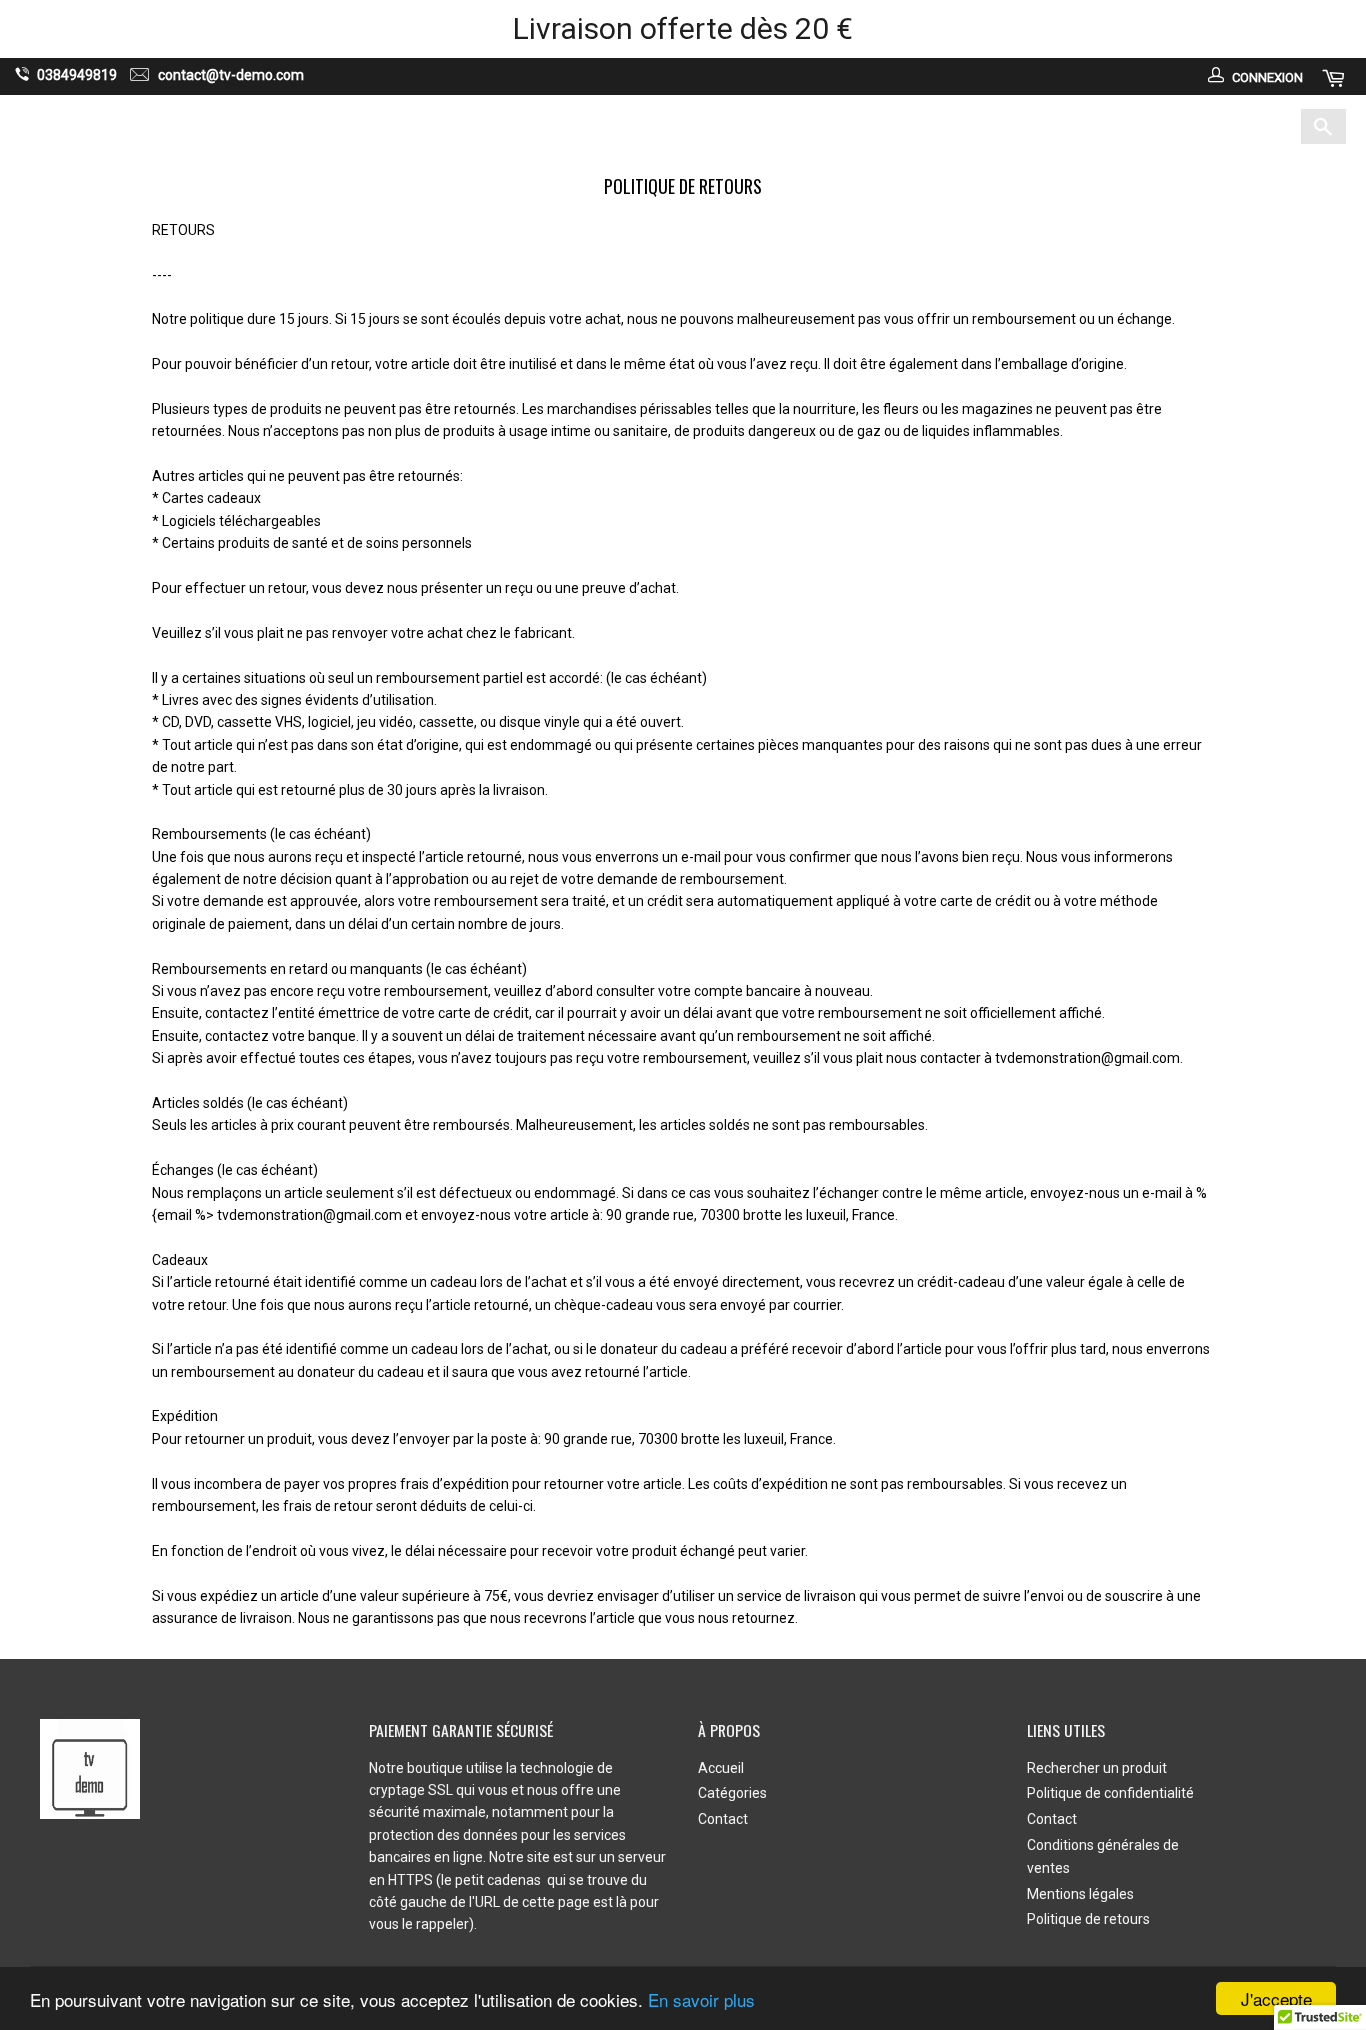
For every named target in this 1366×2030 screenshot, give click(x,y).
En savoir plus (701, 1999)
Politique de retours (1088, 1919)
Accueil (579, 125)
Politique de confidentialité (1110, 1793)
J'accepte (1276, 1998)
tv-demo (178, 127)
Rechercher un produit (1097, 1768)
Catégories (669, 125)
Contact (769, 125)
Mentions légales (1080, 1894)
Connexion (1267, 77)
